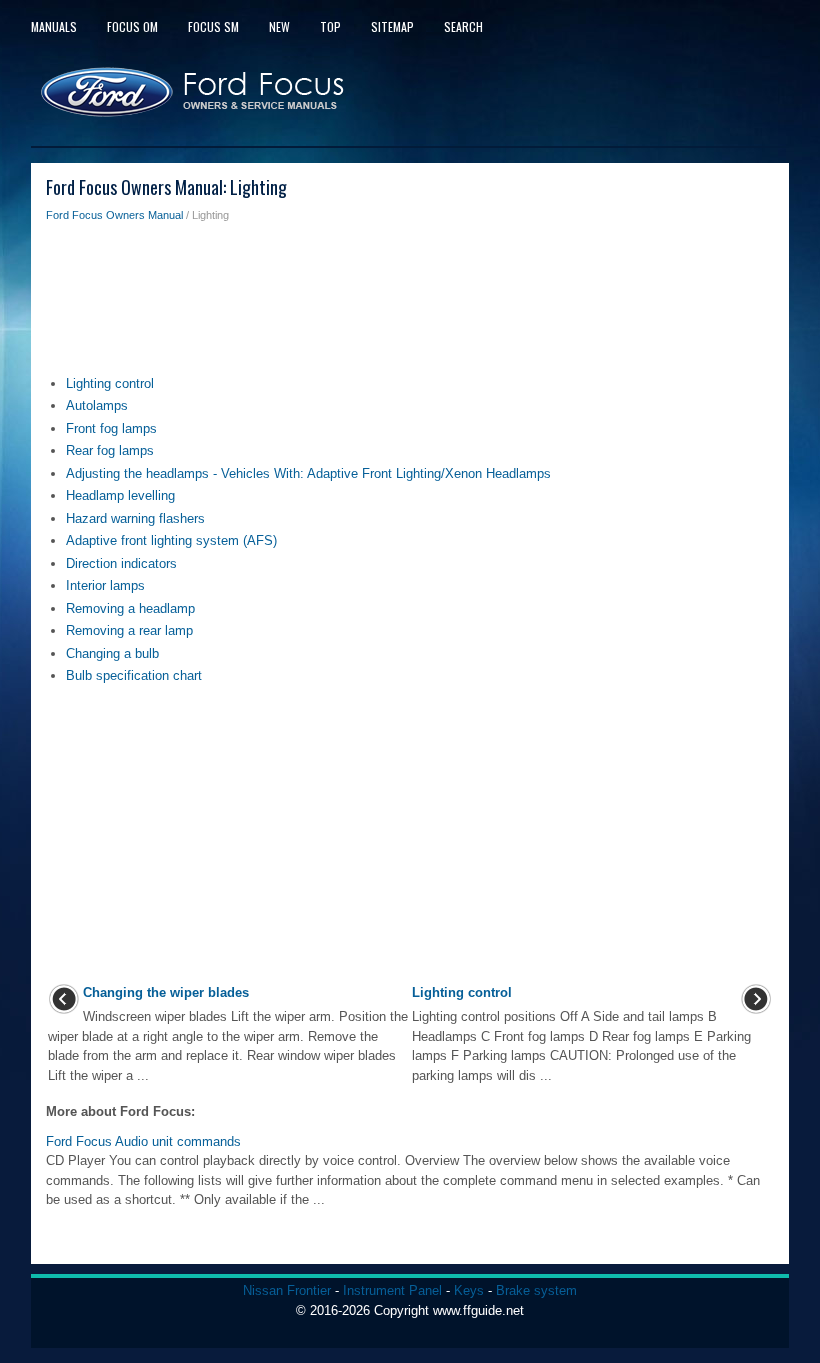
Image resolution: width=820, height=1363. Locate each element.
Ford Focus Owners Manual (114, 215)
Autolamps (97, 405)
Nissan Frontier (287, 1290)
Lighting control (110, 383)
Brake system (536, 1290)
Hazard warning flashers (135, 518)
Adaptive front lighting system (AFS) (171, 540)
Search (463, 26)
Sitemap (392, 26)
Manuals (54, 26)
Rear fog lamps (110, 450)
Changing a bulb (112, 653)
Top (330, 26)
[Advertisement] (410, 304)
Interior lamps (105, 585)
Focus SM (213, 26)
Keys (469, 1290)
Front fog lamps (111, 428)
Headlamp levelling (120, 495)
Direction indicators (121, 563)
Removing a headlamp (130, 608)
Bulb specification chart (134, 675)
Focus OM (132, 26)
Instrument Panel (392, 1290)
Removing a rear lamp (129, 630)
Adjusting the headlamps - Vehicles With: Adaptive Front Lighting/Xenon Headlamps (308, 473)
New (279, 26)
